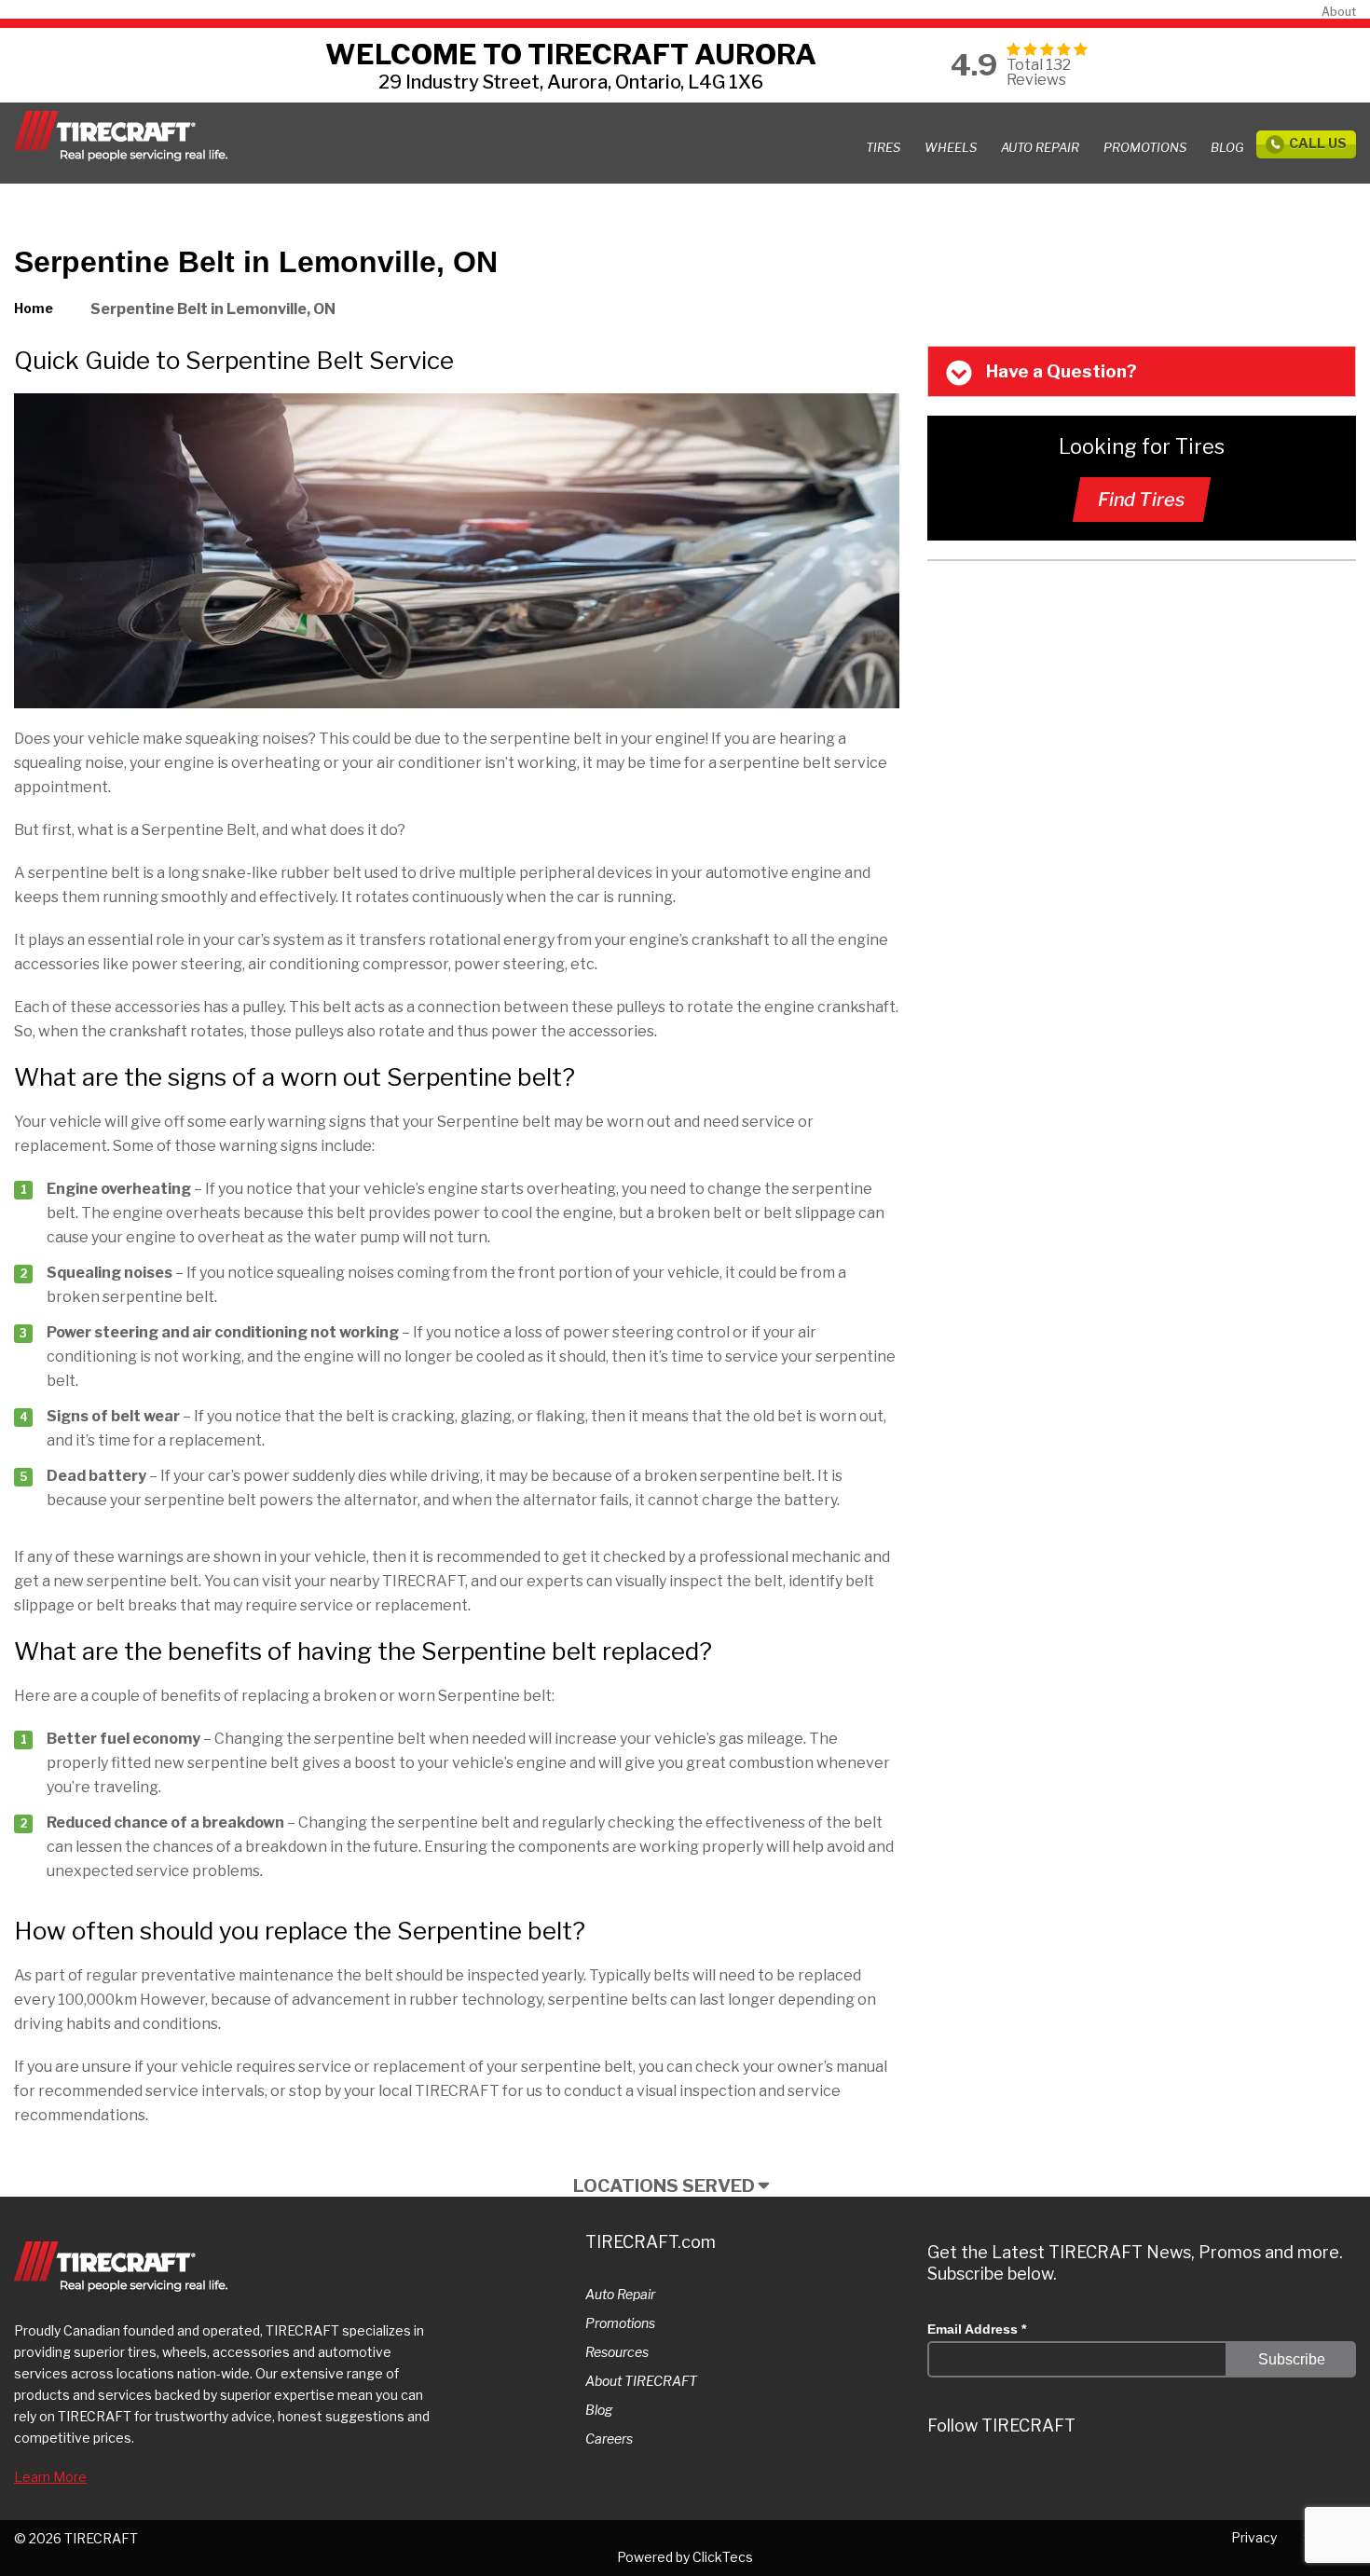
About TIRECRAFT (641, 2381)
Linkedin (1054, 2479)
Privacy (1254, 2537)
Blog (1227, 147)
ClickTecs (723, 2557)
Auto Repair (620, 2294)
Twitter (942, 2479)
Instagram (998, 2479)
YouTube (1166, 2479)
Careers (609, 2439)
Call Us (1318, 143)
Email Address (977, 2329)
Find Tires (1142, 500)
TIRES (883, 147)
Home (34, 308)
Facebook (1110, 2479)
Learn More (50, 2477)
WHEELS (951, 147)
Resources (617, 2352)
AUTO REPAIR (1040, 147)
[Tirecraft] (121, 136)
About (1339, 12)
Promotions (620, 2323)
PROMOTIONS (1145, 147)
